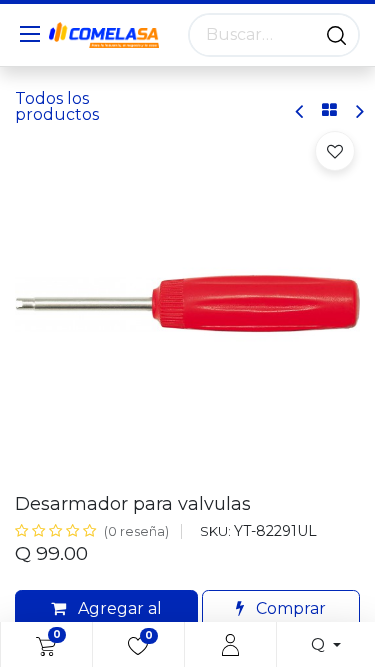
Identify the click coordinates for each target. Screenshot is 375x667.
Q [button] (320, 644)
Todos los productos (57, 106)
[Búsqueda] (336, 35)
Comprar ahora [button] (289, 620)
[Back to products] (329, 111)
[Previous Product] (300, 111)
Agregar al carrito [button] (118, 620)
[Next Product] (358, 111)
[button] (335, 151)
